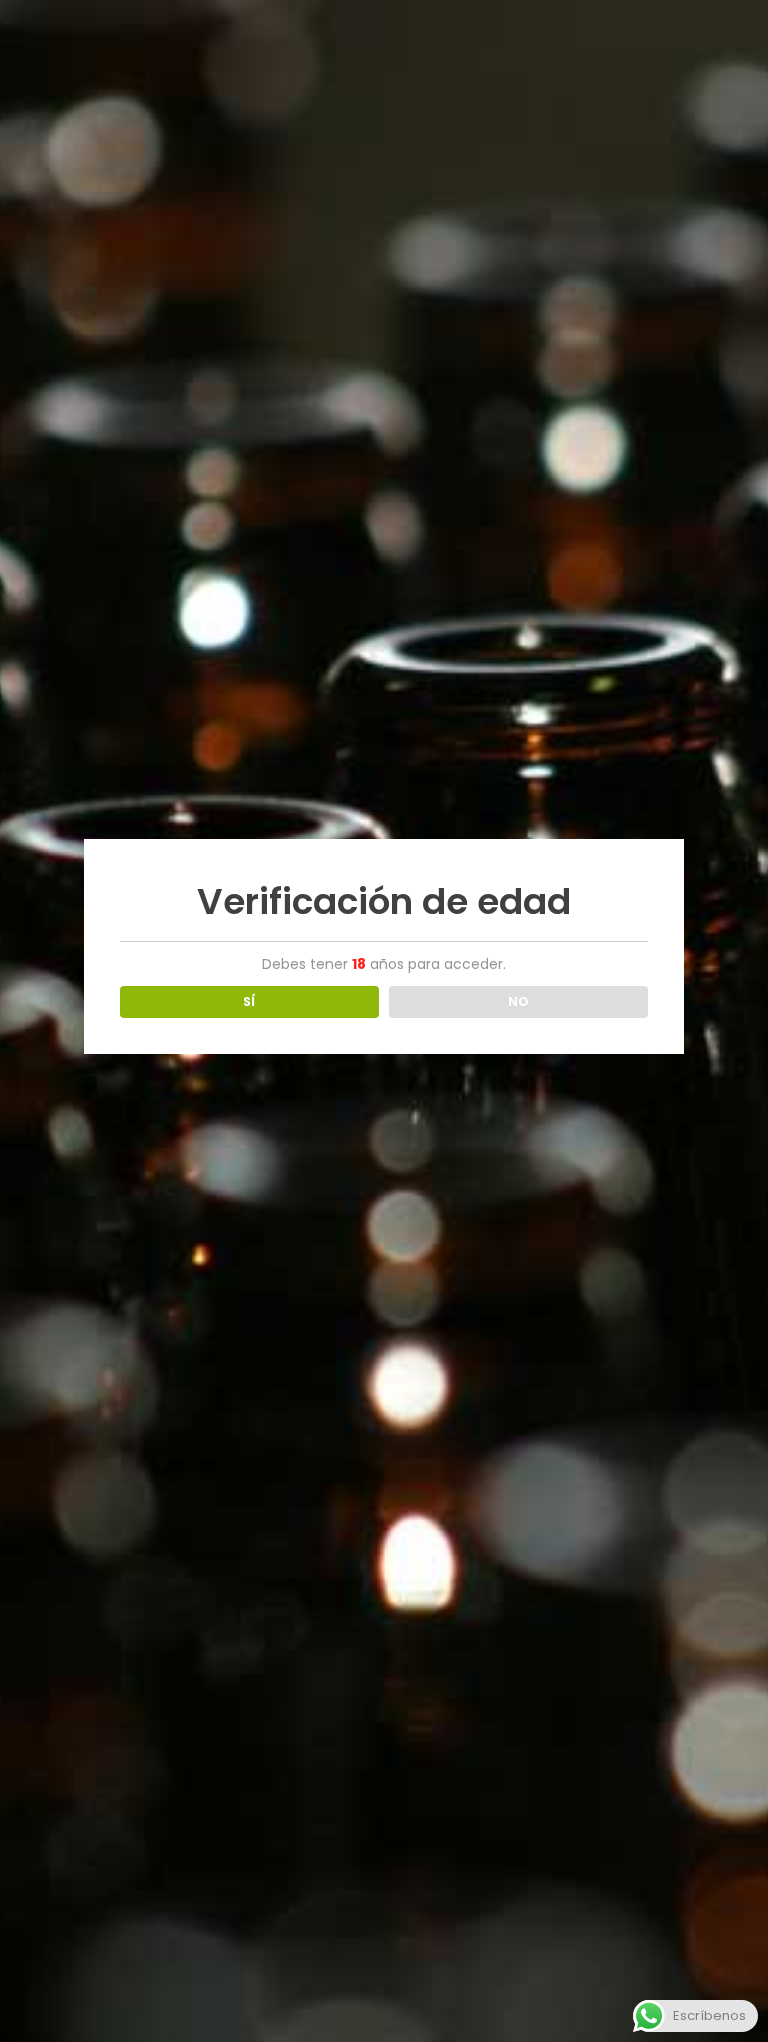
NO (518, 1001)
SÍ (249, 1001)
